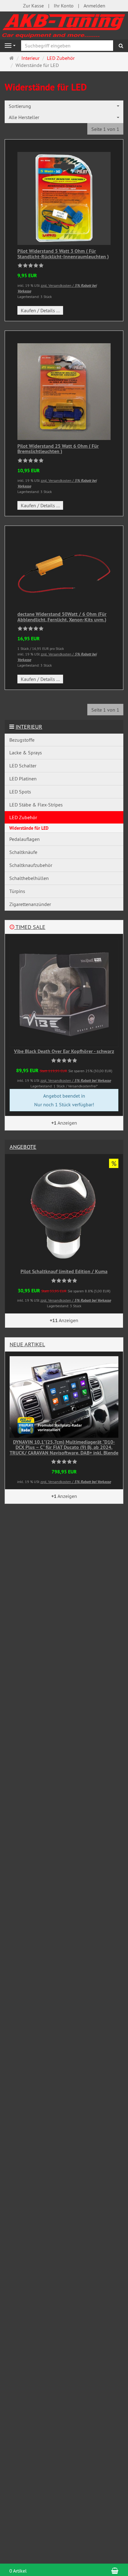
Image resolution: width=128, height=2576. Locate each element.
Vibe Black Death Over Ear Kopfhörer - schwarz (64, 1051)
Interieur (29, 727)
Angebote (23, 1147)
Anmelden (94, 6)
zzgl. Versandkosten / (76, 1080)
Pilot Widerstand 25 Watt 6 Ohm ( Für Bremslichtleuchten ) (58, 449)
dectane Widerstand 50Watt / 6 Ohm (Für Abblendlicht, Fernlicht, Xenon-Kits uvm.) (62, 617)
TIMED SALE (30, 927)
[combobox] (64, 106)
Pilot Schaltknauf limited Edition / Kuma (64, 1271)
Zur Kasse (33, 6)
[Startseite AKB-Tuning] (64, 25)
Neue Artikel (27, 1344)
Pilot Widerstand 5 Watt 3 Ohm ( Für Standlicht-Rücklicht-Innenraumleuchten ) (63, 254)
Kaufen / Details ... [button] (40, 310)
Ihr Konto (64, 6)
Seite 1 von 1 (105, 129)
